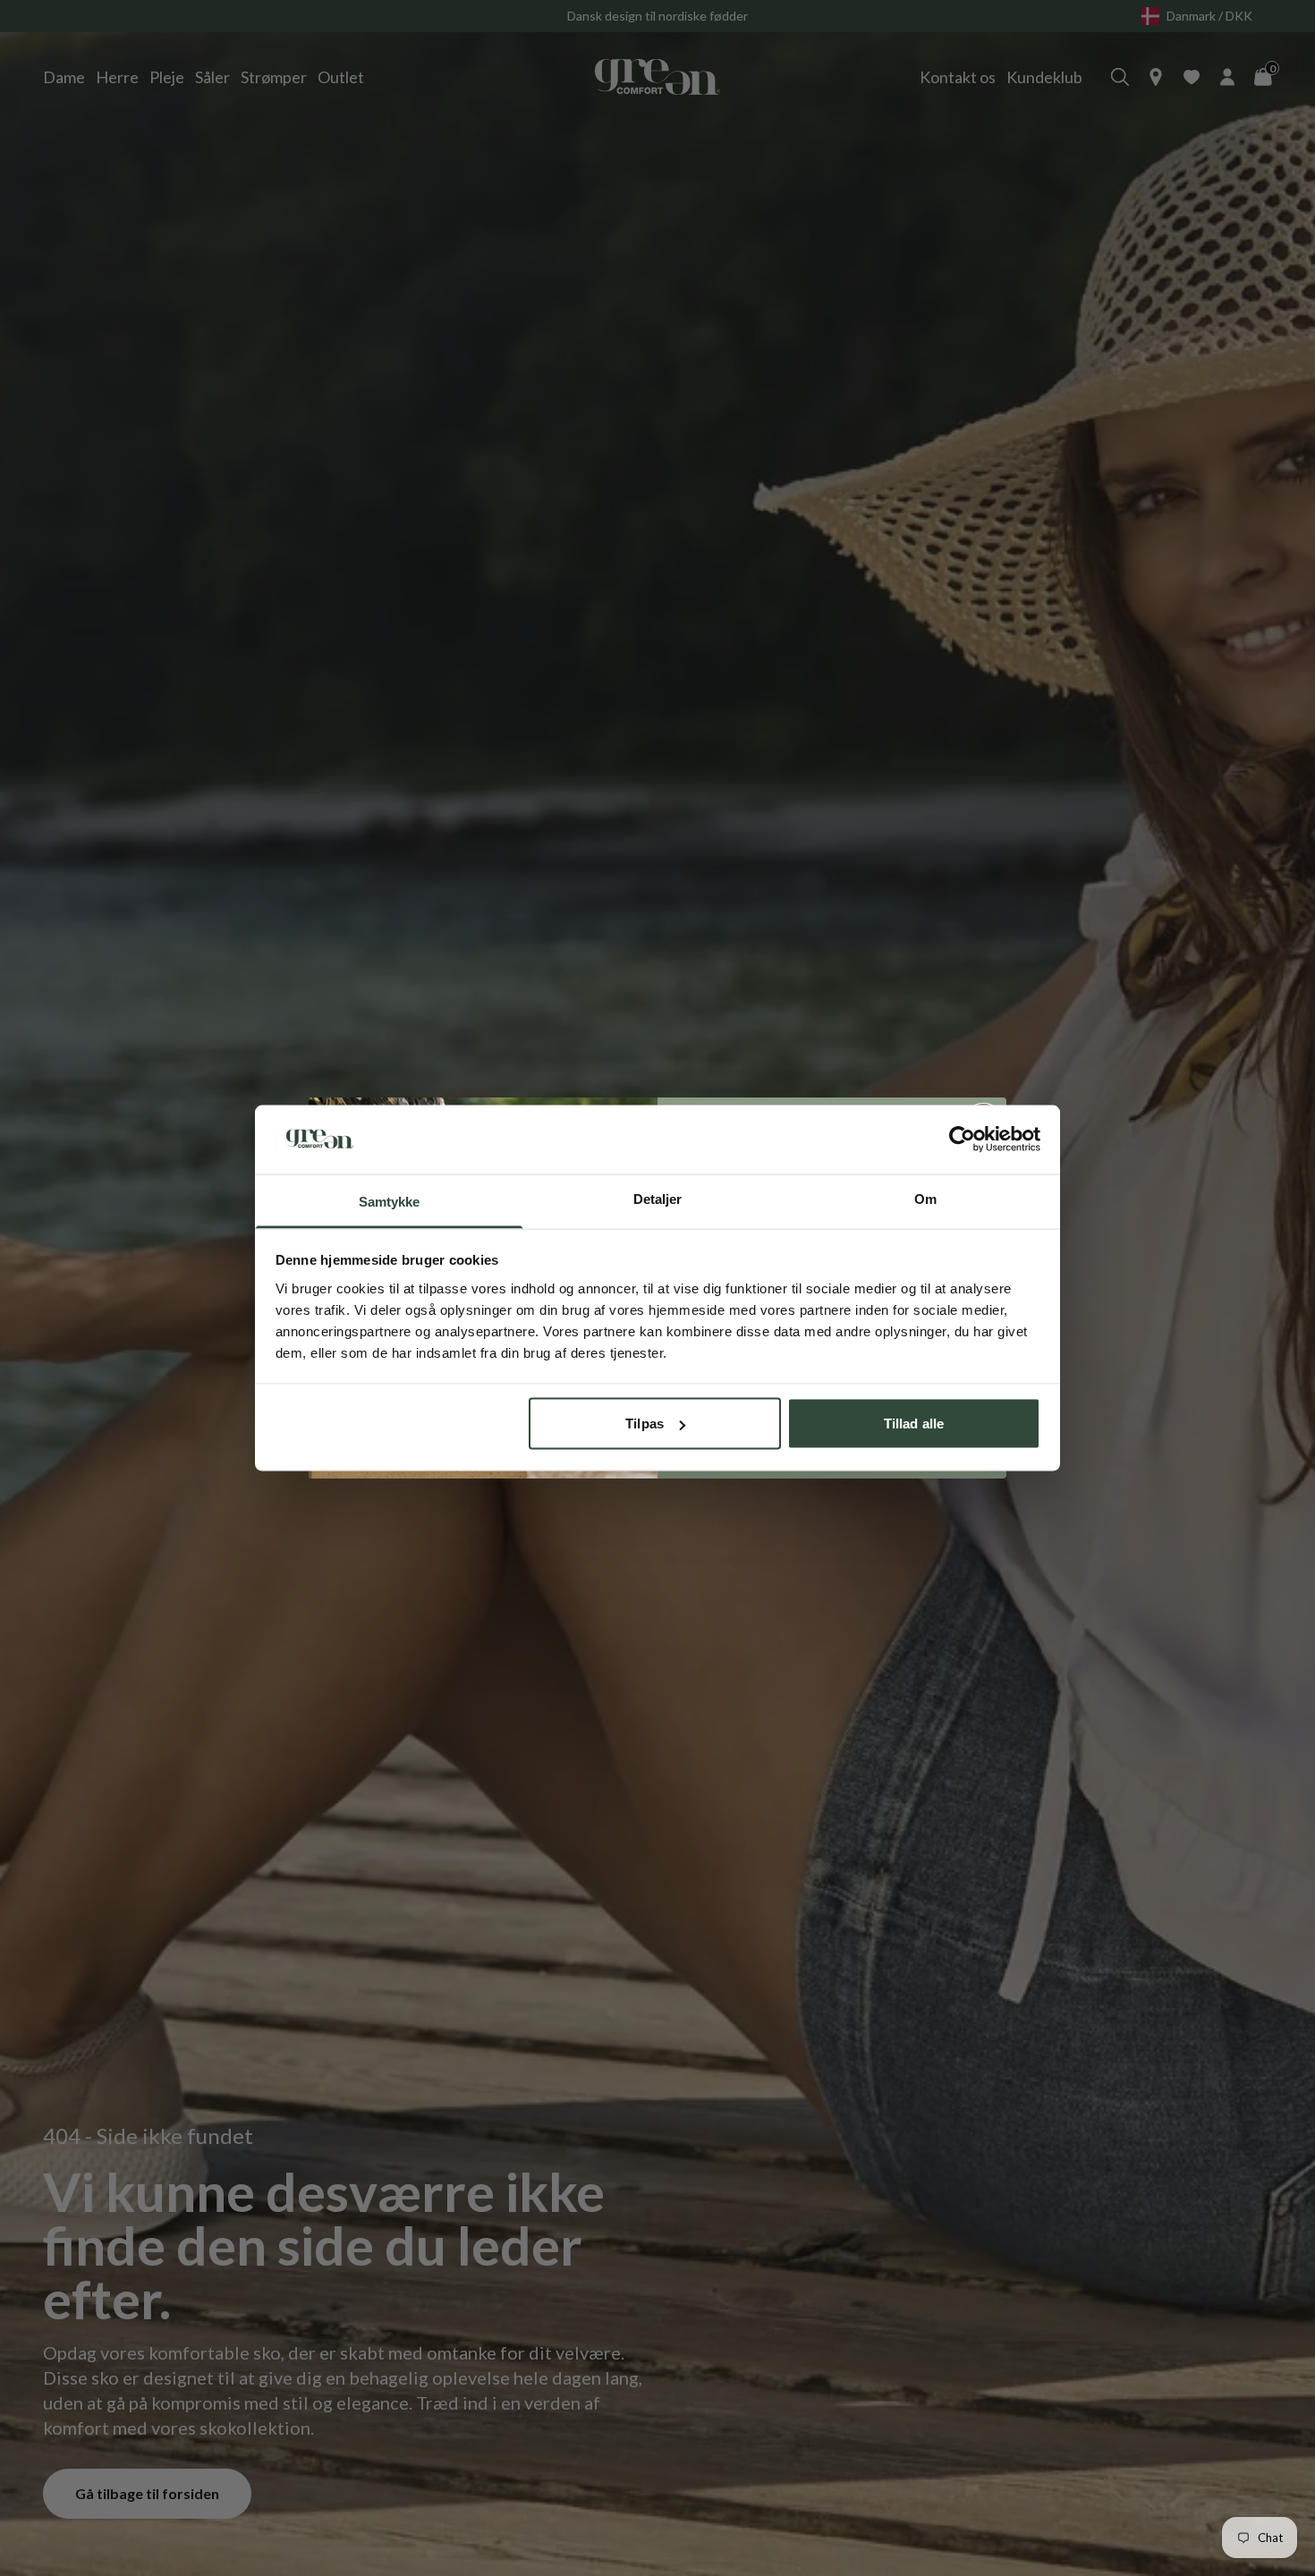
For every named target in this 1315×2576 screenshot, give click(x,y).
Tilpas (645, 1424)
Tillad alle (914, 1424)
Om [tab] (925, 1198)
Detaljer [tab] (658, 1198)
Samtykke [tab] (390, 1201)
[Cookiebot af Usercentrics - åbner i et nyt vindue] (962, 1140)
